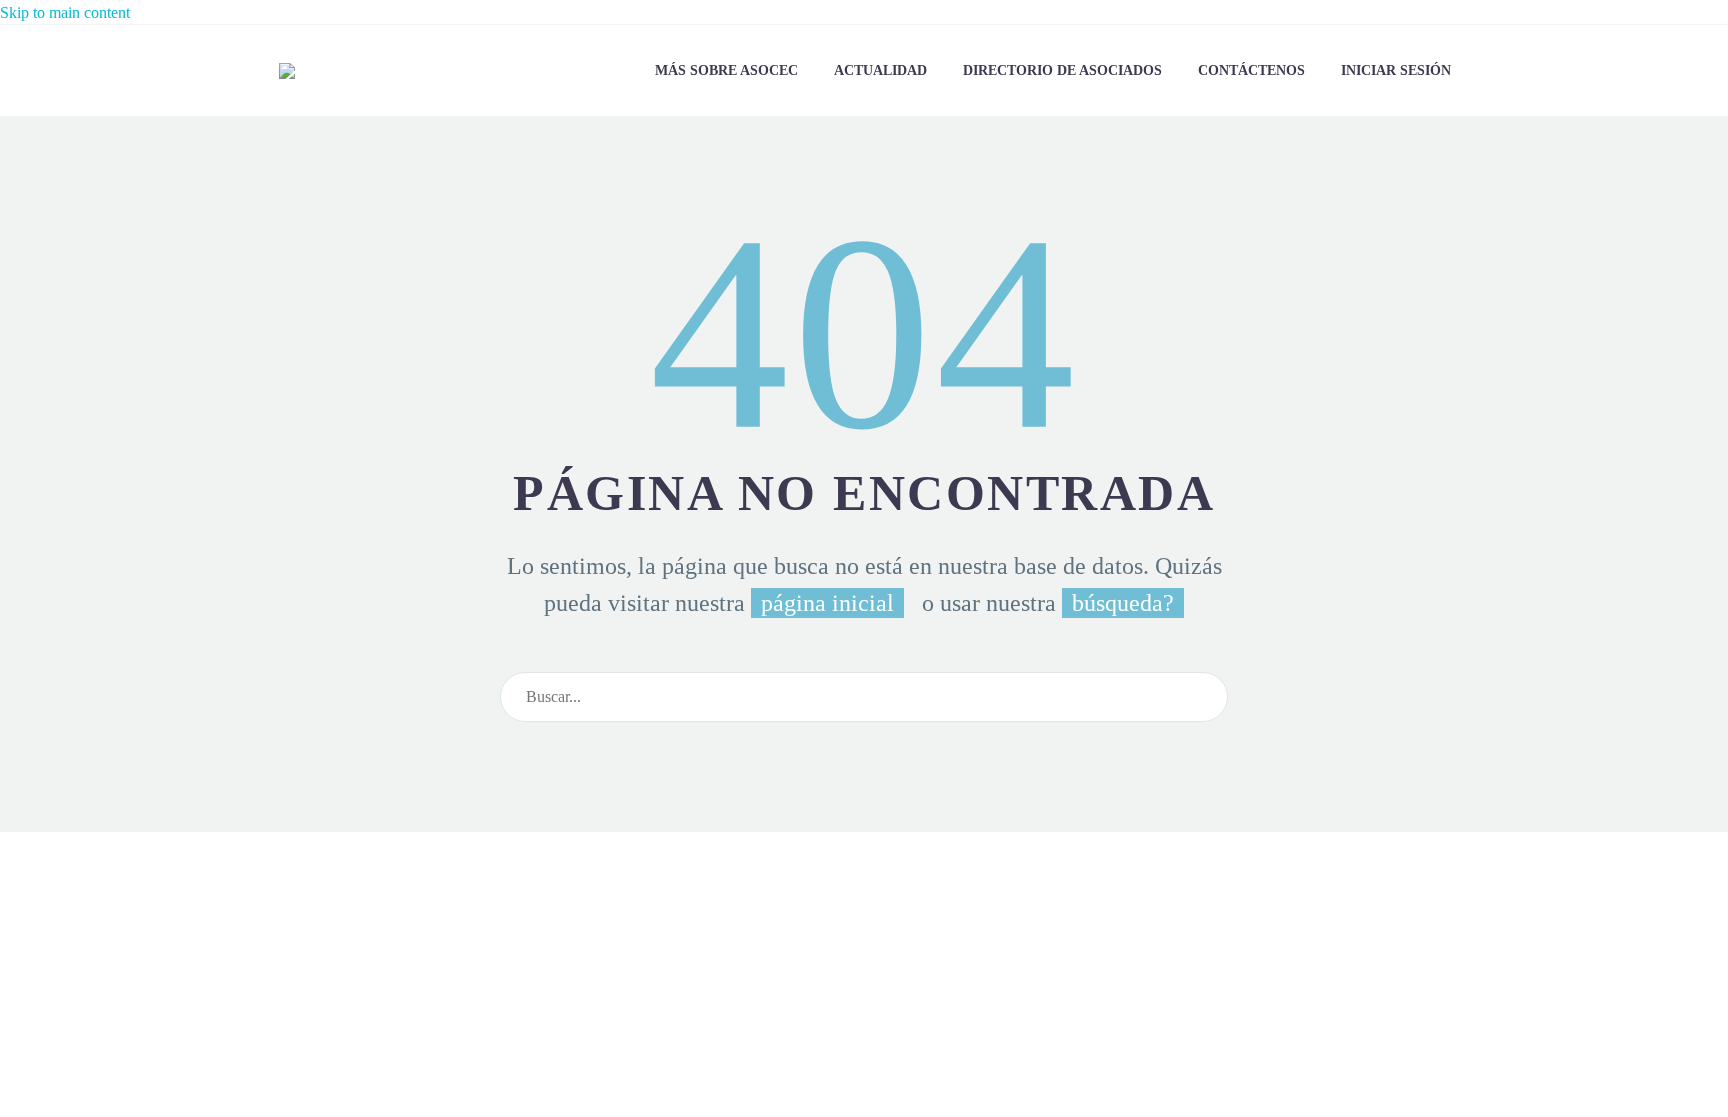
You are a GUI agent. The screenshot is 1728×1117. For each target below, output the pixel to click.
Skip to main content (65, 12)
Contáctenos (1251, 70)
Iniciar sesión (1396, 70)
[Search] (1204, 697)
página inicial (827, 603)
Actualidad (880, 70)
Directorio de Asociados (1062, 70)
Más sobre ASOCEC (726, 70)
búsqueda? (1123, 603)
